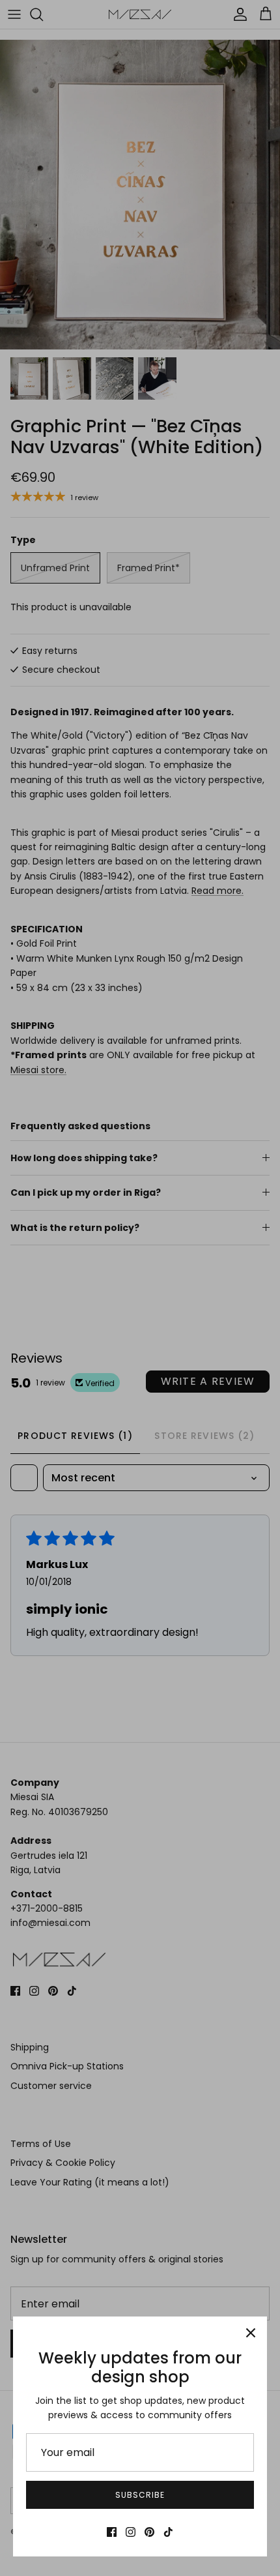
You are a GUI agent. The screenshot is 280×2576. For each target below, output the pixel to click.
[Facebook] (112, 2532)
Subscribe (140, 2495)
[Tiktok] (168, 2532)
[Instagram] (131, 2532)
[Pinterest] (149, 2532)
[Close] (251, 2333)
